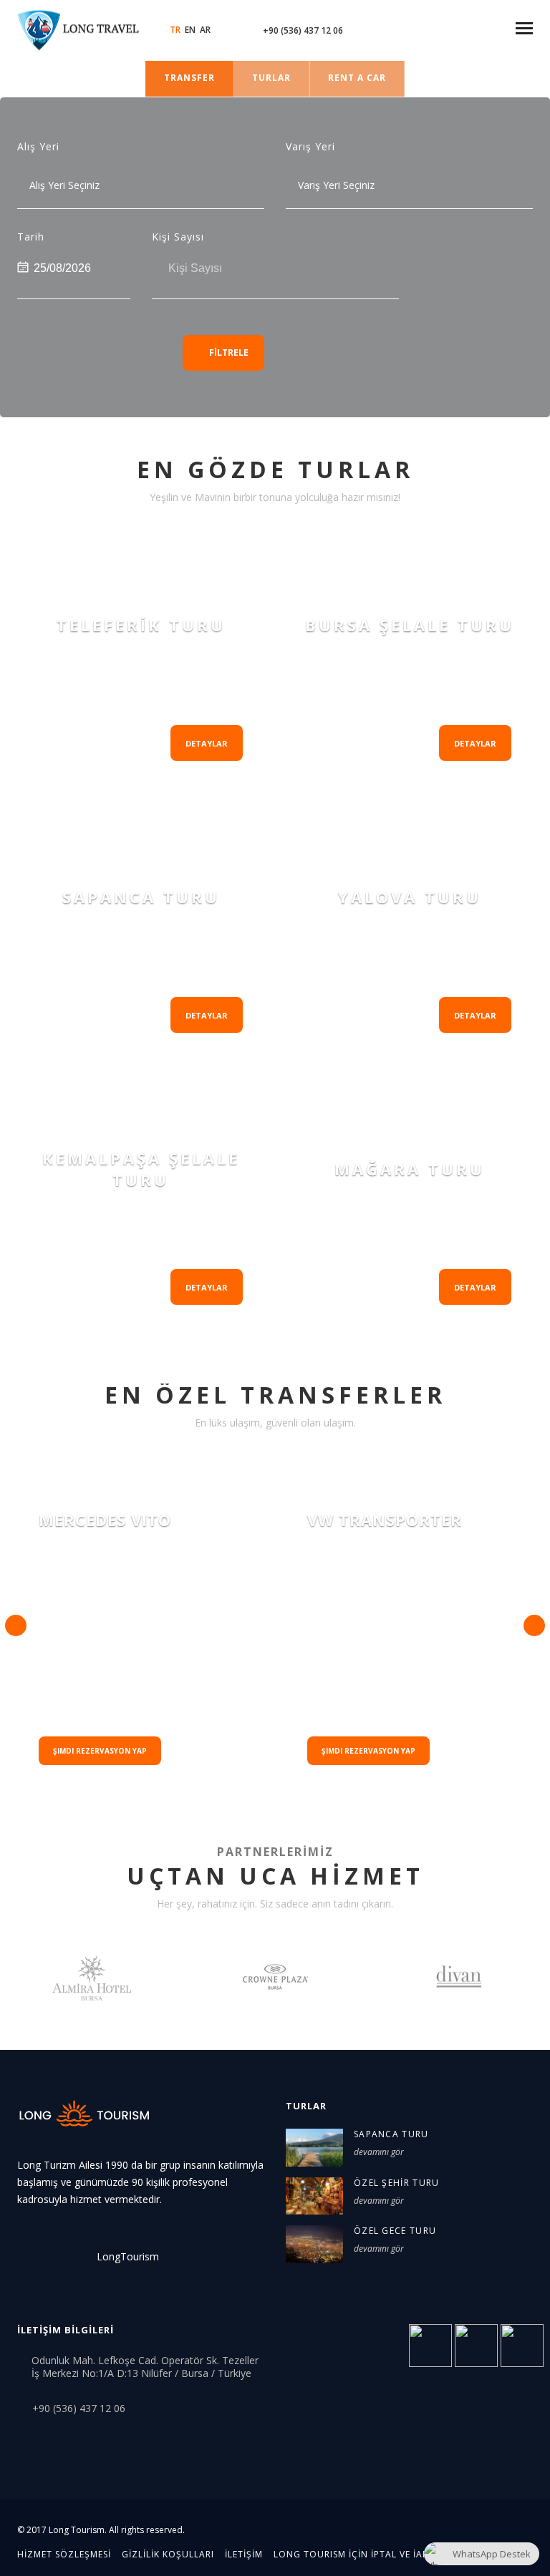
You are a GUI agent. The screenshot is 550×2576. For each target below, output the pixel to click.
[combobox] (107, 185)
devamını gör (379, 2152)
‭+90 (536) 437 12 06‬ (303, 30)
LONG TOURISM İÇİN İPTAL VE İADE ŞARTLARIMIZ (386, 2554)
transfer (189, 78)
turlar (271, 78)
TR (175, 30)
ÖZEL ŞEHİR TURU (397, 2183)
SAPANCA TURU (391, 2134)
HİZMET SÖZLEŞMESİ (64, 2554)
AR (205, 30)
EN (190, 30)
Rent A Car (357, 78)
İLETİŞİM (244, 2554)
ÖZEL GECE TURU (395, 2231)
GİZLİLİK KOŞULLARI (168, 2554)
